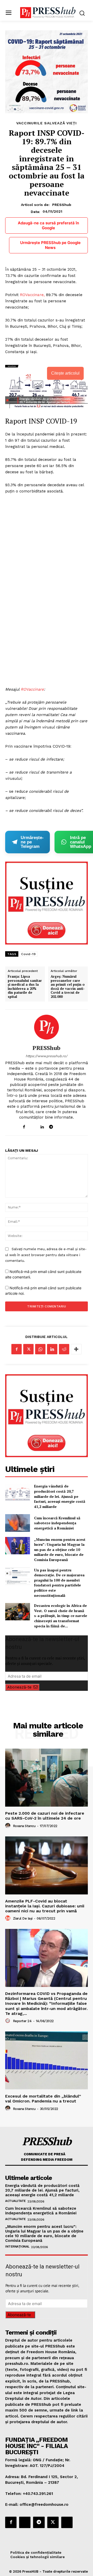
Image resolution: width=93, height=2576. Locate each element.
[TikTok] (60, 1126)
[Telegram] (51, 1126)
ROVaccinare (32, 689)
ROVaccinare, (32, 295)
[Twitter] (28, 1349)
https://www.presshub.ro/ (47, 1056)
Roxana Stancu (24, 1826)
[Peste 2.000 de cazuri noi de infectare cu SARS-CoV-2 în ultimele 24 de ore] (47, 1778)
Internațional (17, 2246)
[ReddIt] (64, 1349)
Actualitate (16, 2201)
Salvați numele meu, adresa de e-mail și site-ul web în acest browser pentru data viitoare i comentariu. (46, 1255)
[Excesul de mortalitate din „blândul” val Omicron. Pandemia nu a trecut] (47, 2060)
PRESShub (62, 205)
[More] (76, 1349)
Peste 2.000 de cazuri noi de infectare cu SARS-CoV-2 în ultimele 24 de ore (45, 1816)
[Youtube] (69, 1126)
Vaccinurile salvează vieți (47, 123)
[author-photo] (9, 1826)
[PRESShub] (47, 1027)
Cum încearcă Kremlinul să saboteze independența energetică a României (57, 1523)
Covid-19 (28, 954)
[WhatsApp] (40, 1349)
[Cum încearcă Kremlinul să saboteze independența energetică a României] (18, 1523)
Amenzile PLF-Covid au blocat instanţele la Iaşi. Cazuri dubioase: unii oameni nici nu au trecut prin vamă (45, 1906)
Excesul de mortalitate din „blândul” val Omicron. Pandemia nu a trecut (43, 2099)
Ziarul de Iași (23, 1918)
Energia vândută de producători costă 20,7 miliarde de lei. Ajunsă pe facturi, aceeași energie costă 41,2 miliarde (60, 1496)
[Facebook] (24, 1126)
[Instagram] (33, 1126)
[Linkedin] (42, 1126)
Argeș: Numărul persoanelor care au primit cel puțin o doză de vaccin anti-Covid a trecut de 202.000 (68, 987)
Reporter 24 (22, 2021)
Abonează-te (19, 1687)
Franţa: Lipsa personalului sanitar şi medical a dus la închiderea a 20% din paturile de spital (25, 987)
